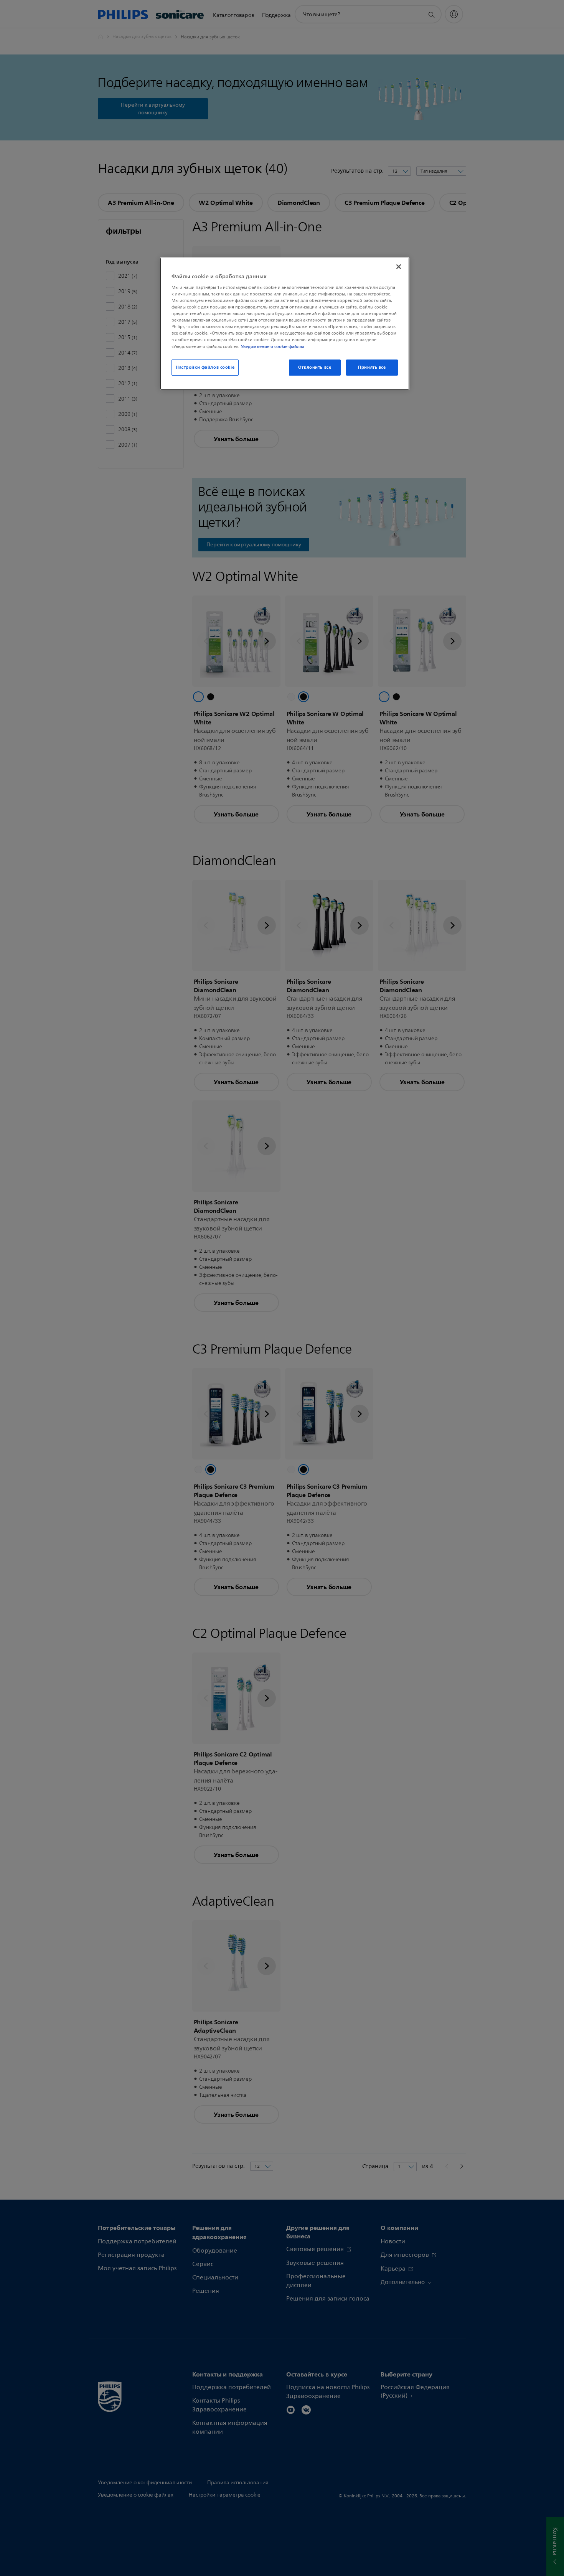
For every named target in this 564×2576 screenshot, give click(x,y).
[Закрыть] (399, 267)
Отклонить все (315, 367)
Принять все (372, 367)
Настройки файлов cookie (205, 367)
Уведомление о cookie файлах (273, 346)
